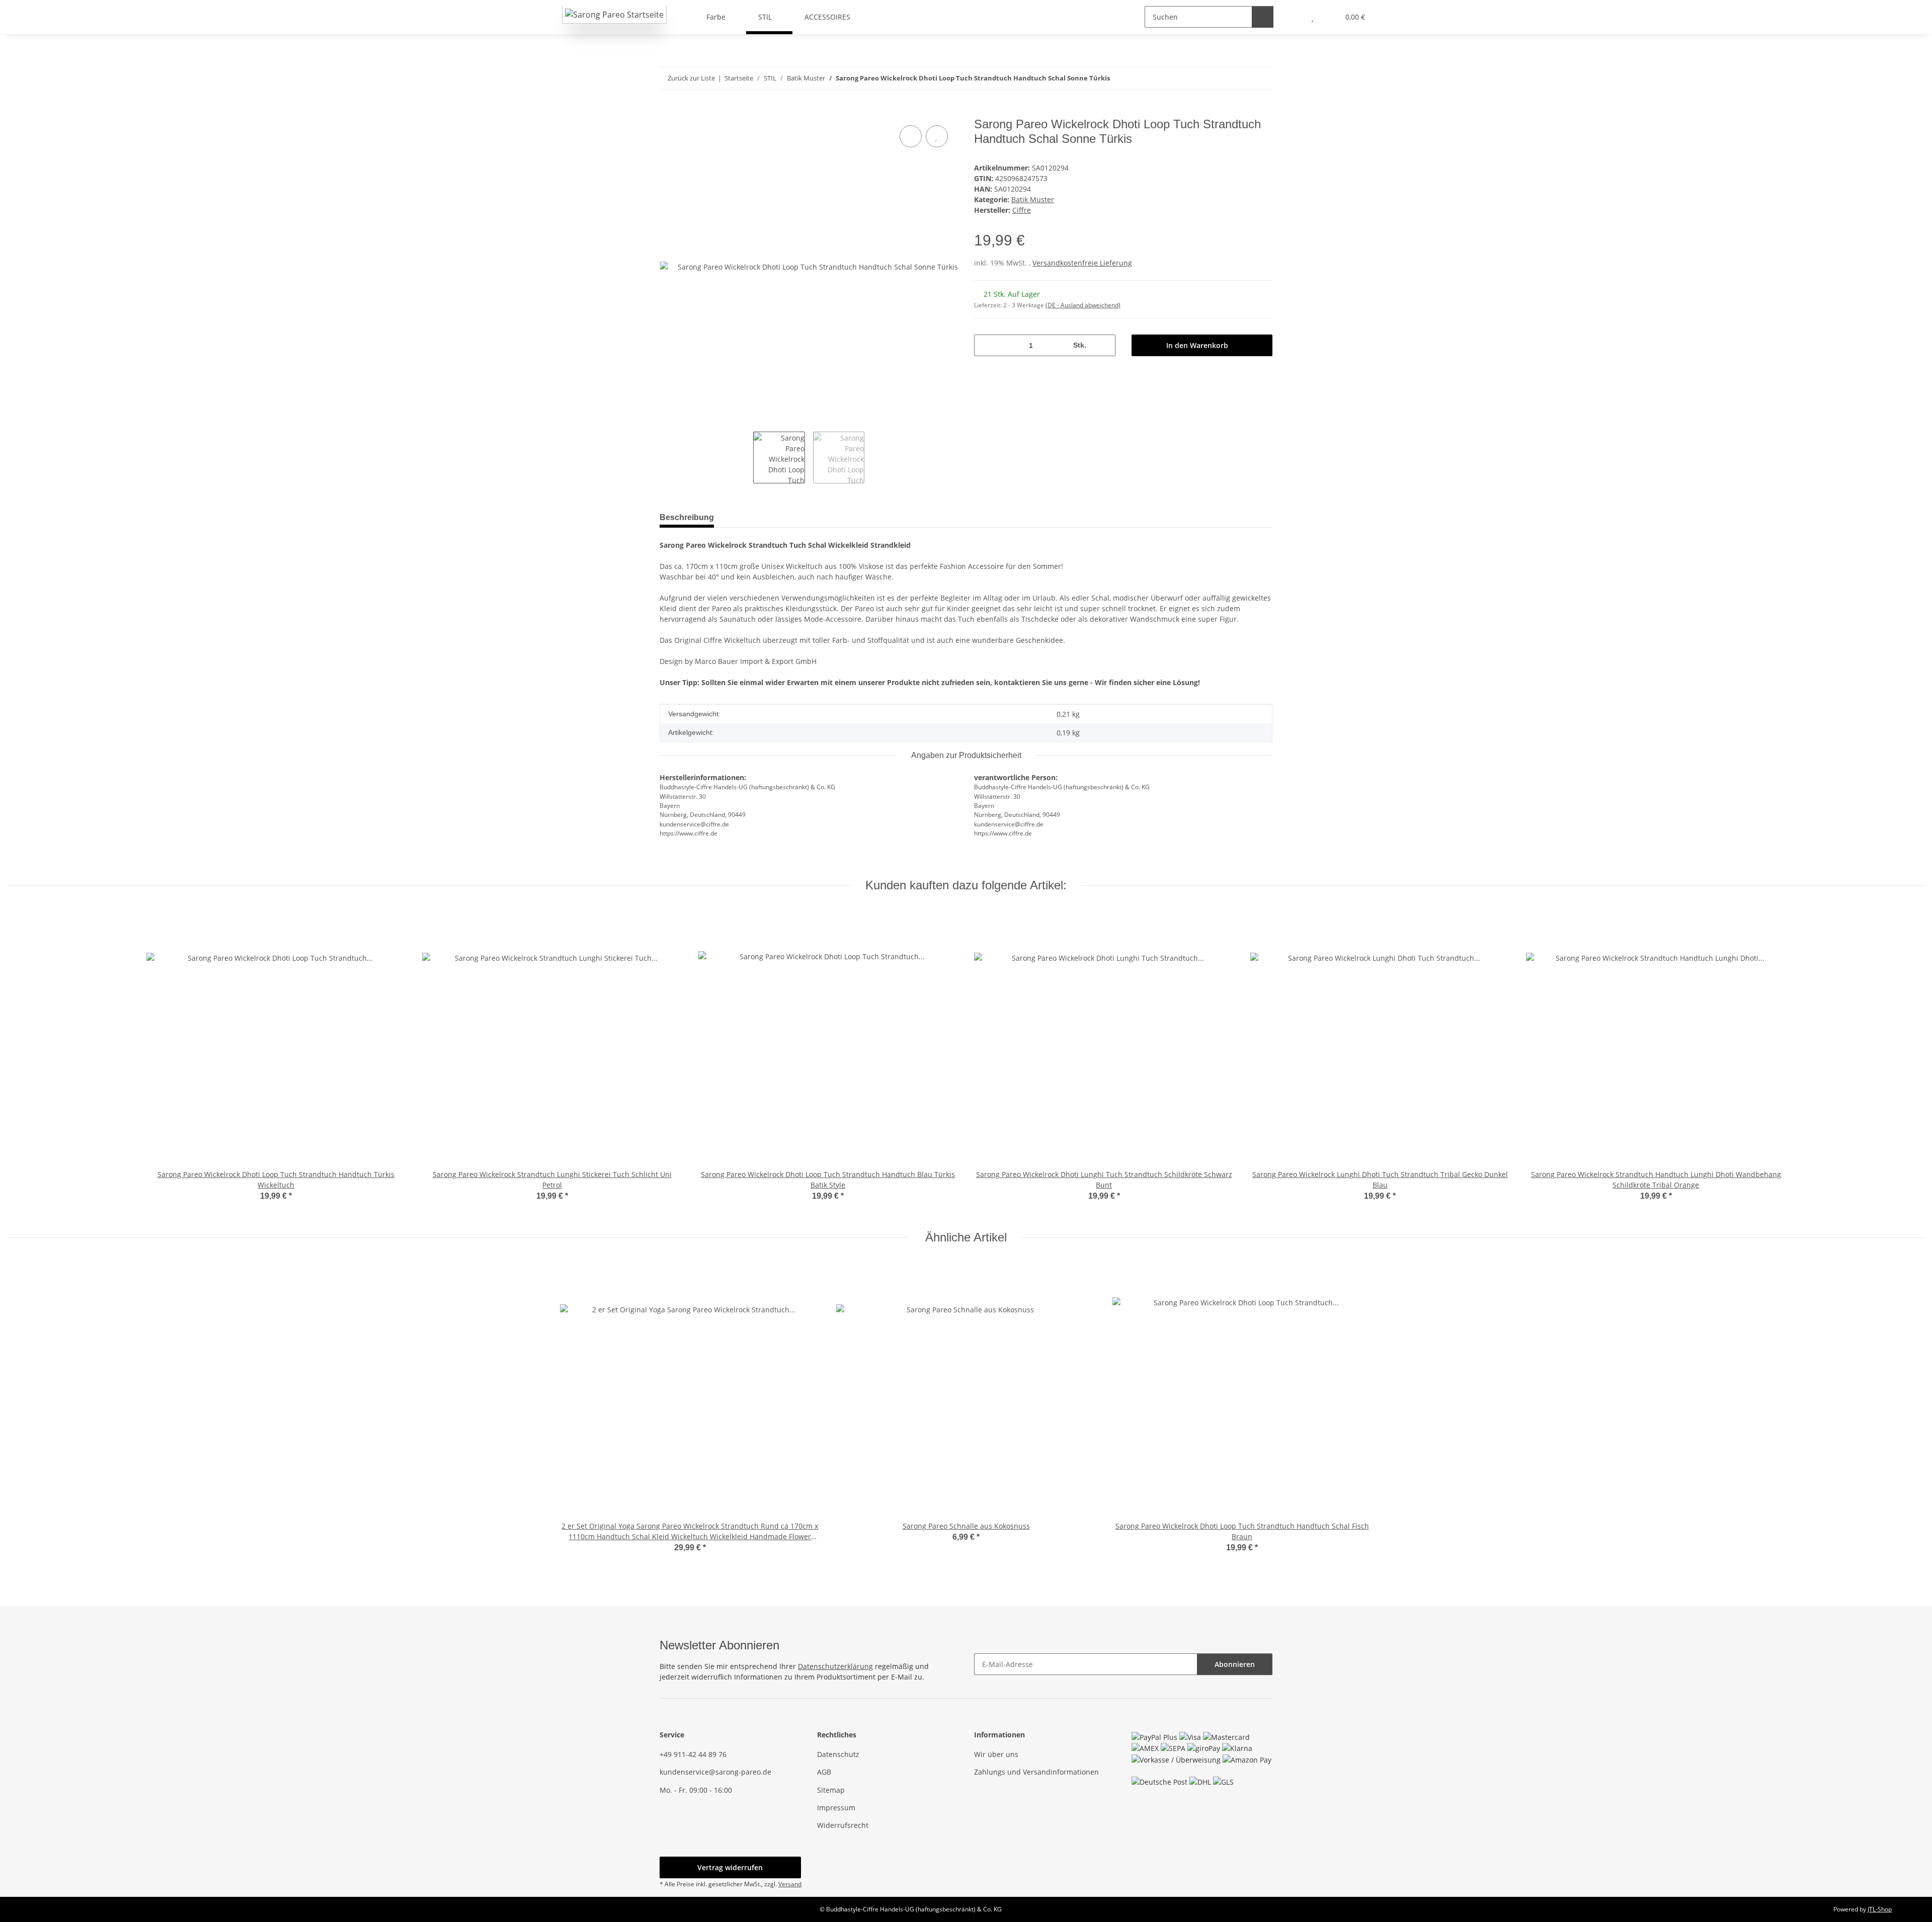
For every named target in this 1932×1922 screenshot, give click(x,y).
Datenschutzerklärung (835, 1666)
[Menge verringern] (985, 345)
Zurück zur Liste (691, 78)
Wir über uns (996, 1754)
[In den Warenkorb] (668, 112)
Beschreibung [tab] (687, 517)
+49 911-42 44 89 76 (693, 1754)
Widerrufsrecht (843, 1825)
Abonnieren (1235, 1664)
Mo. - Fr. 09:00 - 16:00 (696, 1790)
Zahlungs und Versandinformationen (1036, 1772)
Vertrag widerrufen (730, 1867)
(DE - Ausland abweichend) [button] (1083, 305)
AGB (824, 1772)
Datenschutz (838, 1754)
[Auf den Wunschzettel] (937, 136)
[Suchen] (1263, 17)
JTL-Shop (1880, 1909)
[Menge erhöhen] (1104, 345)
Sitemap (831, 1790)
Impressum (836, 1808)
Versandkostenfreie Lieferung (1082, 263)
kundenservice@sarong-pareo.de (715, 1772)
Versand (790, 1884)
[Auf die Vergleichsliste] (911, 136)
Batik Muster (1033, 199)
